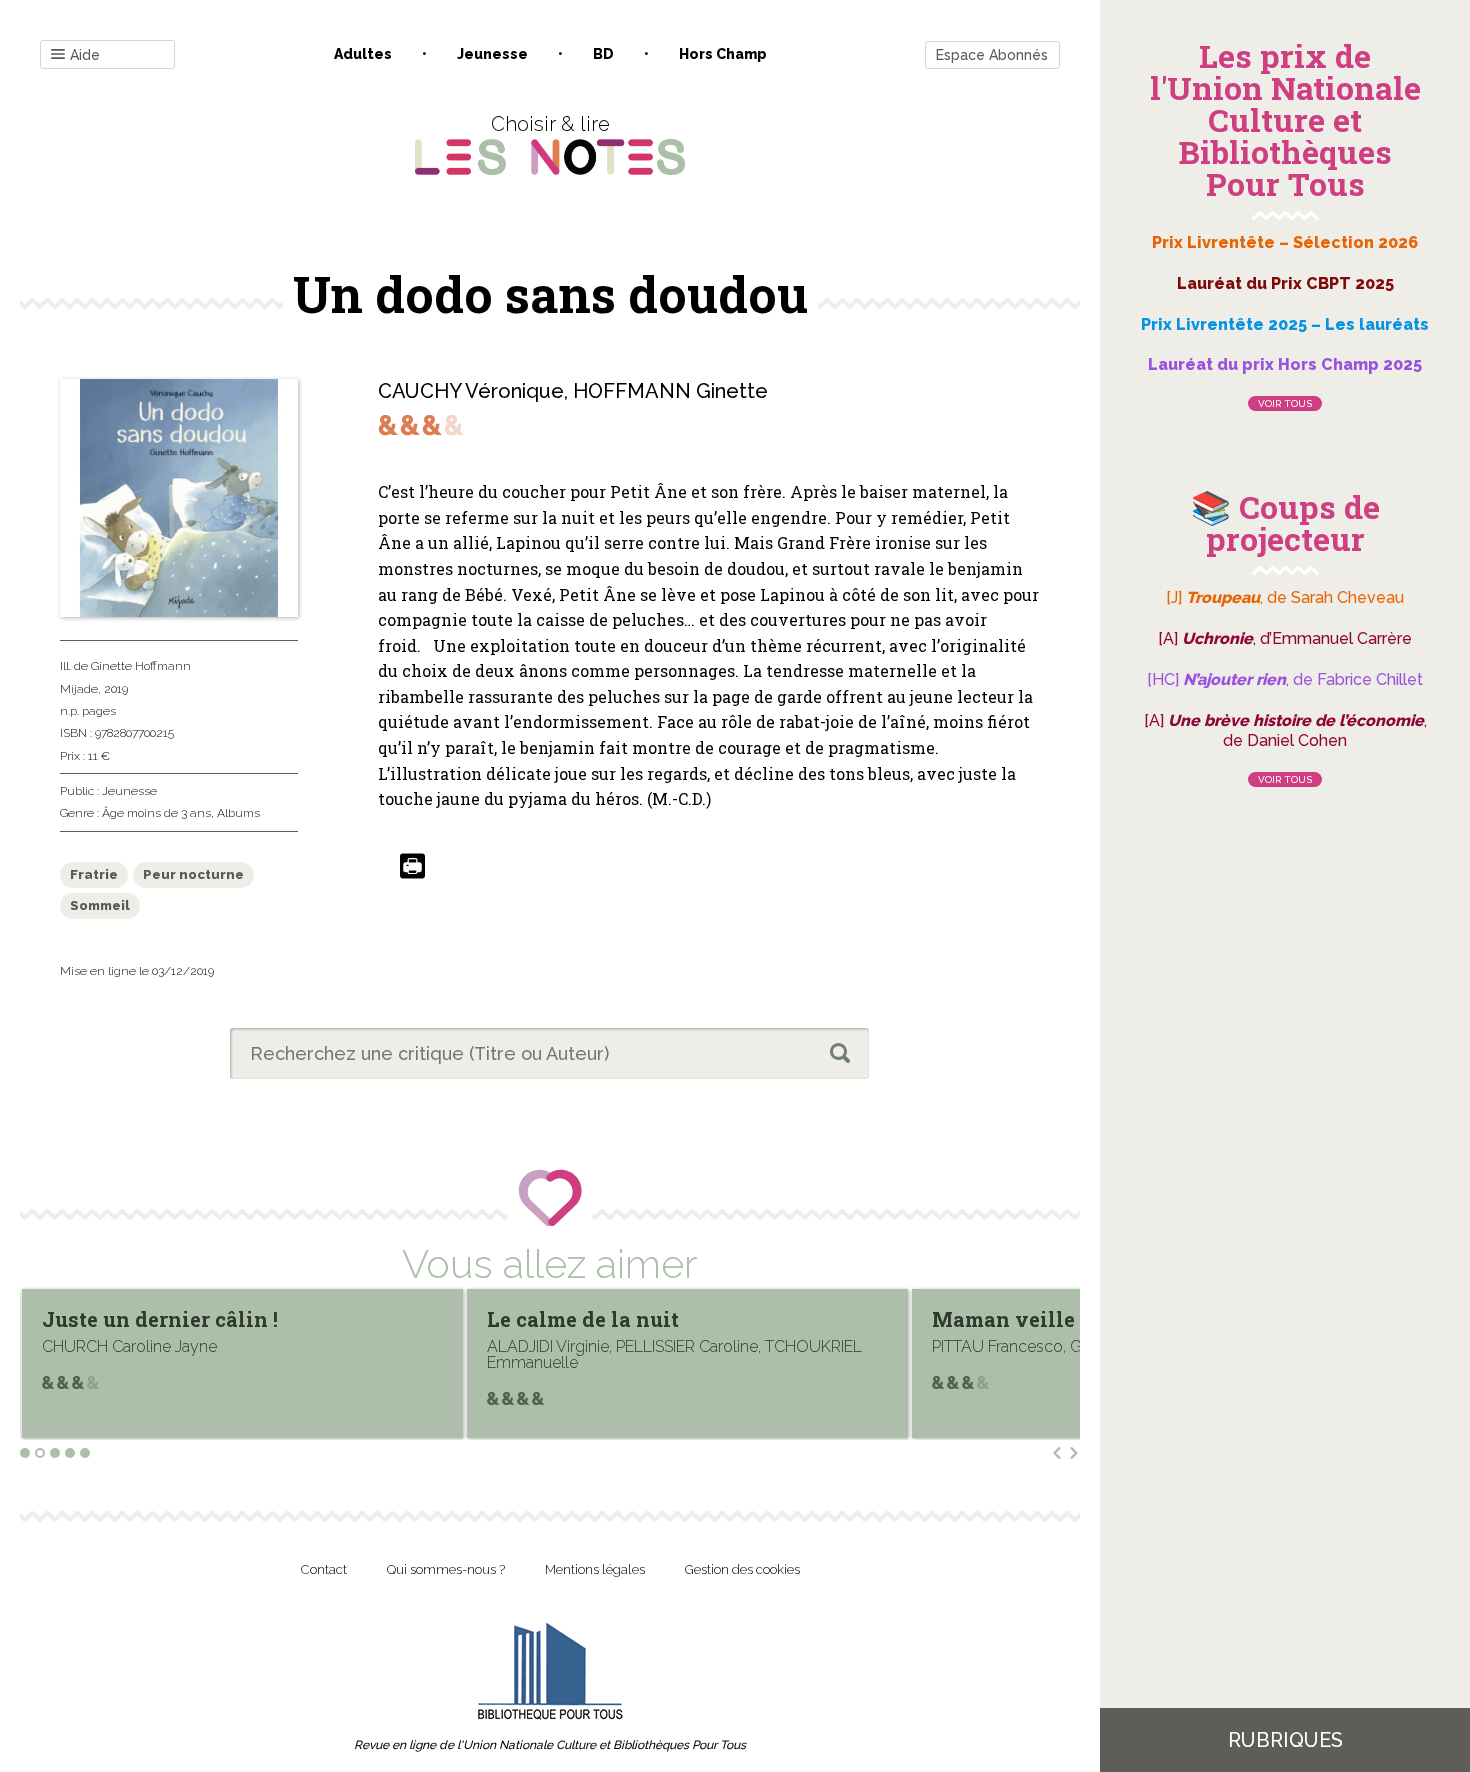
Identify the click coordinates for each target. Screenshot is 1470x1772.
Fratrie (94, 874)
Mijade (79, 689)
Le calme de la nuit (583, 1319)
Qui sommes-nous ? (446, 1569)
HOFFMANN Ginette (670, 391)
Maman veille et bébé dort (1064, 1319)
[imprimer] (412, 867)
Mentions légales (595, 1569)
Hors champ (723, 54)
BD (603, 54)
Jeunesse (492, 54)
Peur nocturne (193, 874)
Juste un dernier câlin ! (160, 1319)
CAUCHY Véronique (471, 391)
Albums (238, 813)
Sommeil (100, 905)
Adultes (363, 54)
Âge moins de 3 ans (156, 813)
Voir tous (1285, 403)
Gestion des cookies (742, 1569)
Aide (85, 55)
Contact (324, 1569)
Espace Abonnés (992, 55)
